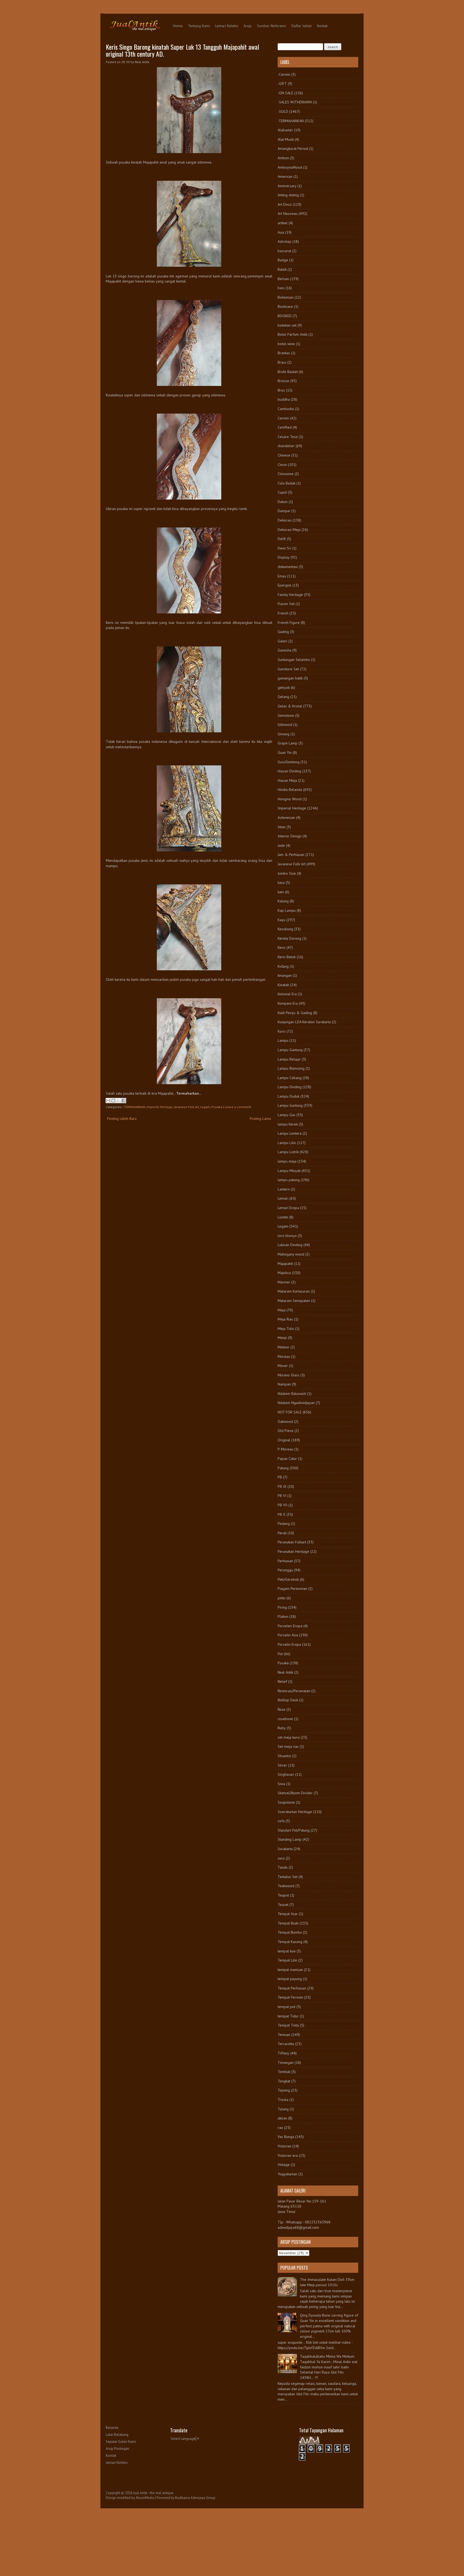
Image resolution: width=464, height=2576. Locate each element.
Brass (282, 362)
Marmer (284, 1282)
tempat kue (287, 1951)
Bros (281, 390)
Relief (282, 1681)
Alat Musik (286, 139)
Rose (282, 1709)
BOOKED (285, 316)
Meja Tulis (286, 1329)
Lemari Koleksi (227, 26)
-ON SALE (285, 93)
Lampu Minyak (289, 1171)
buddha (284, 399)
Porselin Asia (288, 1635)
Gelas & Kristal (290, 706)
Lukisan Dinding (290, 1245)
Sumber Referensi (271, 26)
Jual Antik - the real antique (153, 2493)
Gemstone (286, 715)
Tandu (283, 1867)
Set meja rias (288, 1746)
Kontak (322, 26)
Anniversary (287, 186)
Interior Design (290, 836)
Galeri (282, 641)
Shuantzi (284, 1756)
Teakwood (286, 1886)
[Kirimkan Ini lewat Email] (108, 1101)
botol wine (286, 344)
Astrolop (284, 241)
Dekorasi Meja (289, 530)
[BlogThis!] (113, 1101)
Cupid (282, 492)
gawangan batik (290, 678)
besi (281, 288)
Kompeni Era (288, 1003)
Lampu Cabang (290, 1078)
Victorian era (288, 2155)
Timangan (286, 2063)
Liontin (283, 1217)
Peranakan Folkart (292, 1542)
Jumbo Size (287, 873)
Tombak (284, 2072)
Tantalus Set (288, 1877)
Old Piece (286, 1431)
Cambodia (286, 409)
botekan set (287, 325)
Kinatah (283, 985)
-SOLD (283, 111)
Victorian (284, 2146)
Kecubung (285, 929)
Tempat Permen (290, 1997)
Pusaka (217, 1107)
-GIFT (282, 84)
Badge (283, 260)
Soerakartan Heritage (295, 1812)
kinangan (285, 975)
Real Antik (285, 1672)
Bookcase (285, 306)
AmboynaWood (290, 167)
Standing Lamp (290, 1839)
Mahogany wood (291, 1254)
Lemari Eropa (288, 1208)
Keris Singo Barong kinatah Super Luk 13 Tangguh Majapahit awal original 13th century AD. (182, 50)
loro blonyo (287, 1236)
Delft (282, 539)
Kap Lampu (287, 910)
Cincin (282, 465)
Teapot (283, 1895)
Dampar (284, 511)
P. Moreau (285, 1449)
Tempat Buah (288, 1923)
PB (280, 1477)
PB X (282, 1514)
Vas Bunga (286, 2137)
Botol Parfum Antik (293, 334)
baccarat (284, 251)
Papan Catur (287, 1459)
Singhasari (286, 1774)
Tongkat (284, 2081)
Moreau (284, 1356)
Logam (205, 1107)
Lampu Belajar (289, 1059)
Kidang (283, 966)
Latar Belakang (117, 2435)
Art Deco (285, 204)
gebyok (284, 688)
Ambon (283, 158)
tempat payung (290, 1979)
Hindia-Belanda (290, 790)
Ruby (282, 1728)
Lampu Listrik (288, 1152)
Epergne (284, 585)
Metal (282, 1338)
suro (281, 1858)
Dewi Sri (284, 548)
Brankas (284, 353)
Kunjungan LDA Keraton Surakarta (304, 1022)
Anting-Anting (288, 195)
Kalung (283, 901)
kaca (281, 882)
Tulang (283, 2109)
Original (284, 1440)
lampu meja (287, 1161)
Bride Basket (288, 372)
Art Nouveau (288, 214)
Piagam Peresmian (292, 1589)
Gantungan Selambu (294, 660)
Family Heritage (290, 595)
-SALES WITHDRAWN (295, 102)
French (283, 613)
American (285, 176)
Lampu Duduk (289, 1096)
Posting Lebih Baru (122, 1119)
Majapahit (285, 1264)
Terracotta (286, 2044)
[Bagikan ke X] (118, 1101)
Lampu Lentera (290, 1133)
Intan (282, 827)
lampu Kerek (288, 1124)
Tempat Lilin (287, 1960)
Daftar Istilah (302, 26)
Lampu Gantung (290, 1050)
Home (178, 26)
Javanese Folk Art (186, 1107)
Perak (282, 1533)
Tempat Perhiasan (292, 1988)
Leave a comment (238, 1107)
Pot (280, 1654)
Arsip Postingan (117, 2449)
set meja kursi (289, 1737)
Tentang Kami (199, 26)
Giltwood (285, 725)
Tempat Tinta (288, 2025)
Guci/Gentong (289, 762)
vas (280, 2128)
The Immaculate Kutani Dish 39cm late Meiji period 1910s (327, 2282)
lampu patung (289, 1180)
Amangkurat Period (293, 149)
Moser (283, 1366)
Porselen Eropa (290, 1626)
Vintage (284, 2165)
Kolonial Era (287, 994)
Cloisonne (286, 474)
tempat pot (287, 2007)
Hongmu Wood (290, 799)
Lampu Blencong (291, 1068)
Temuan (284, 2035)
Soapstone (286, 1802)
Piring (282, 1607)
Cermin (283, 418)
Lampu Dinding (290, 1087)
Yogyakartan (287, 2174)
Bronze (283, 381)
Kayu (282, 920)
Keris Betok (287, 957)
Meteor (284, 1347)
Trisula (283, 2100)
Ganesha (284, 650)
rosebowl (285, 1719)
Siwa (281, 1784)
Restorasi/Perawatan (294, 1691)
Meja (282, 1310)
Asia (281, 232)
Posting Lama (260, 1119)
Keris (282, 947)
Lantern (284, 1189)
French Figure (289, 623)
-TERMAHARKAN (134, 1107)
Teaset (283, 1905)
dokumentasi (288, 567)
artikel (283, 223)
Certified (285, 427)
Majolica (284, 1273)
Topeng (284, 2090)
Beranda (112, 2428)
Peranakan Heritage (293, 1551)
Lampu (283, 1040)
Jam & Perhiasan (291, 855)
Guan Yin (285, 752)
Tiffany (283, 2053)
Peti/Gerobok (288, 1579)
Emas (282, 576)
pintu (282, 1598)
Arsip (248, 26)
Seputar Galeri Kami (121, 2442)
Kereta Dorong (289, 938)
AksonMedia (145, 2498)
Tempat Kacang (290, 1942)
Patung (283, 1468)
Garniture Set (288, 669)
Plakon (283, 1616)
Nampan (284, 1384)
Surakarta (285, 1849)
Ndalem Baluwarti (292, 1394)
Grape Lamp (288, 743)
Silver (282, 1765)
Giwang (284, 734)
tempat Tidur (288, 2016)
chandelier (286, 446)
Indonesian (286, 817)
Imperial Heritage (160, 1107)
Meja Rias (285, 1319)
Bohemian (286, 297)
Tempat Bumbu (290, 1932)
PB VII (282, 1505)
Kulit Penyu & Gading (295, 1013)
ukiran (282, 2118)
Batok (282, 269)
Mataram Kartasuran (294, 1291)
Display (284, 557)
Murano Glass (289, 1375)
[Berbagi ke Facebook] (124, 1101)
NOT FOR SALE (290, 1412)
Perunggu (285, 1570)
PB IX (282, 1486)
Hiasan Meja (287, 780)
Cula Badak (287, 483)
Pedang (284, 1524)
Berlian (283, 279)
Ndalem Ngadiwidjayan (296, 1403)
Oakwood (285, 1421)
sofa (281, 1821)
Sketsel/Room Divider (295, 1793)
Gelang (283, 697)
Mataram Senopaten (294, 1301)
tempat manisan (290, 1970)
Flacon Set (286, 604)
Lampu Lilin (287, 1143)
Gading (283, 632)
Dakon (283, 502)
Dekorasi (285, 520)
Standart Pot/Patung (294, 1830)
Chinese (284, 455)
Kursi (282, 1031)
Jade (281, 845)
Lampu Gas (287, 1115)
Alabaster (285, 130)
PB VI (282, 1496)
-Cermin (284, 74)
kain (281, 892)
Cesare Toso (288, 437)
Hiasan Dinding (289, 771)
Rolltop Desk (288, 1700)
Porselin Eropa (289, 1644)
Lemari (283, 1198)
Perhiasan (285, 1561)
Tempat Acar (288, 1914)
